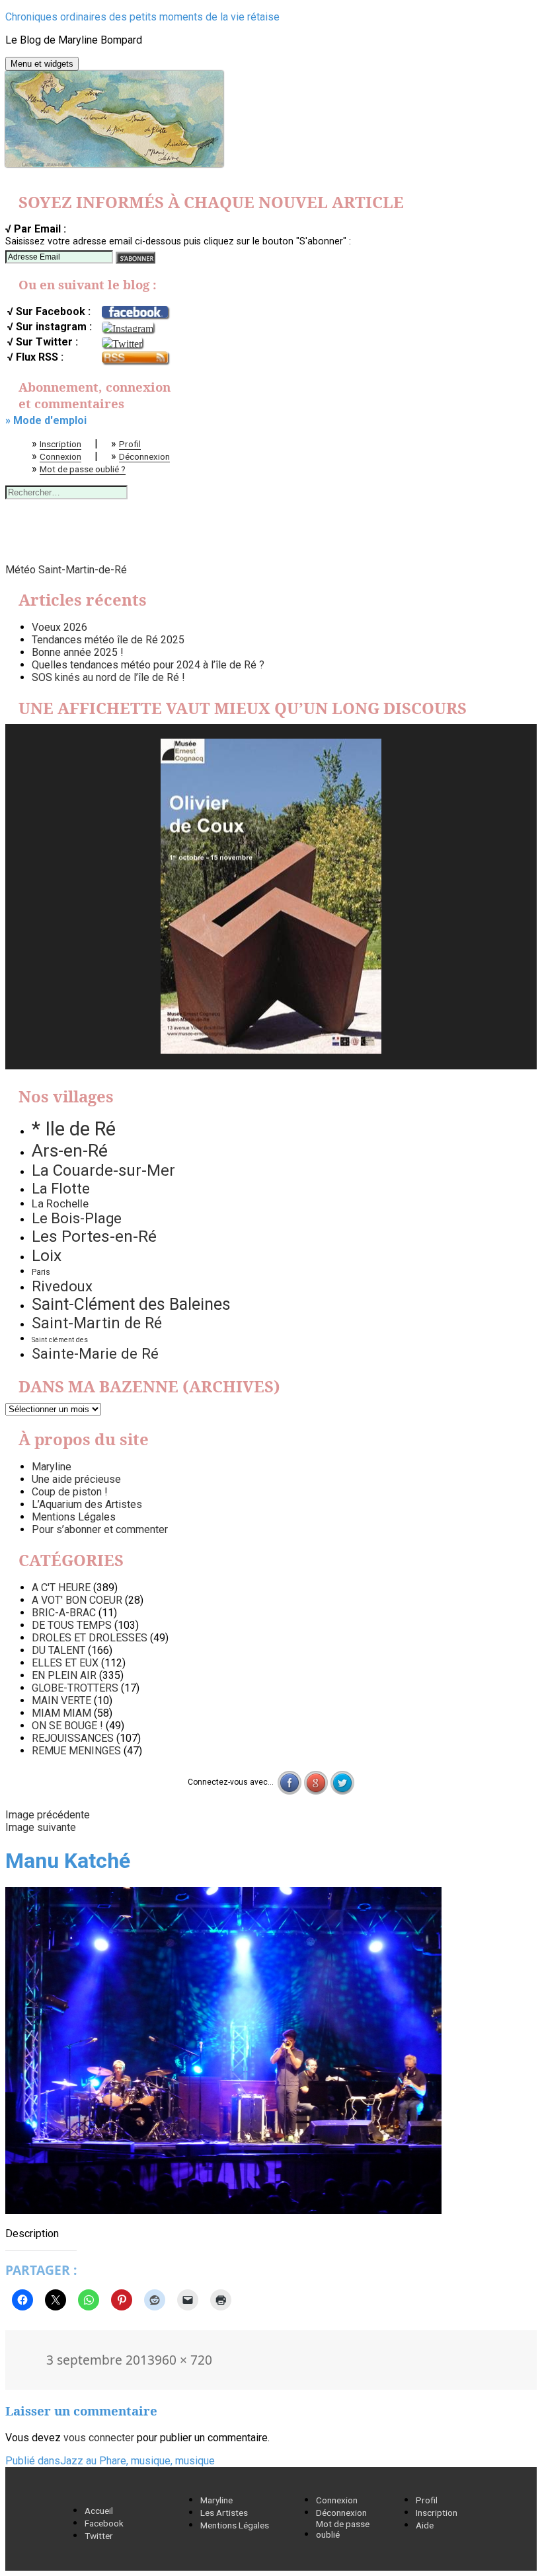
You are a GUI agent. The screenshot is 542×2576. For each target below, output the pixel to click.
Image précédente (48, 1815)
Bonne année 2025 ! (78, 652)
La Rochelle (60, 1203)
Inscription (60, 444)
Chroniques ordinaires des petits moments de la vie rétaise (142, 17)
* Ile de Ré (74, 1129)
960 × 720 (183, 2360)
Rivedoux (62, 1286)
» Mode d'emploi (46, 420)
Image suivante (41, 1827)
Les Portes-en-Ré (94, 1236)
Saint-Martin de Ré (97, 1323)
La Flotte (61, 1188)
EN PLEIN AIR (64, 1675)
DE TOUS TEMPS (72, 1625)
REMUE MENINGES (76, 1751)
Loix (47, 1255)
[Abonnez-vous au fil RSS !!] (135, 358)
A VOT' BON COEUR (77, 1600)
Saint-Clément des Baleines (131, 1304)
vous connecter (99, 2438)
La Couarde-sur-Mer (103, 1170)
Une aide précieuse (76, 1479)
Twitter (99, 2536)
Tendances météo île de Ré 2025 (108, 640)
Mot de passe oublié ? (83, 469)
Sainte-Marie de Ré (95, 1353)
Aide (425, 2525)
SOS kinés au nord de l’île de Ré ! (108, 677)
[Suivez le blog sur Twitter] (122, 342)
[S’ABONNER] (135, 258)
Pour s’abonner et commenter (100, 1529)
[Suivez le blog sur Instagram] (128, 327)
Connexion (60, 456)
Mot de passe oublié (343, 2529)
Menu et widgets (42, 64)
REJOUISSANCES (73, 1738)
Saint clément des (60, 1340)
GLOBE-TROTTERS (75, 1688)
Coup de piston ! (70, 1492)
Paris (41, 1272)
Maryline (52, 1467)
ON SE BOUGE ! (67, 1726)
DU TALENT (58, 1650)
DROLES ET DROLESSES (90, 1638)
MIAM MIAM (61, 1713)
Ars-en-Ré (70, 1151)
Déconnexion (144, 456)
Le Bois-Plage (77, 1218)
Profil (130, 444)
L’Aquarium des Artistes (87, 1504)
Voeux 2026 (59, 627)
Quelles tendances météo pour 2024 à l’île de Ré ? (148, 665)
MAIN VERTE (61, 1700)
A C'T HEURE (61, 1588)
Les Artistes (224, 2513)
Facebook (104, 2523)
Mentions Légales (74, 1517)
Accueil (99, 2511)
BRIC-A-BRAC (64, 1613)
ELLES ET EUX (65, 1663)
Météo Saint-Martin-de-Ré (66, 570)
